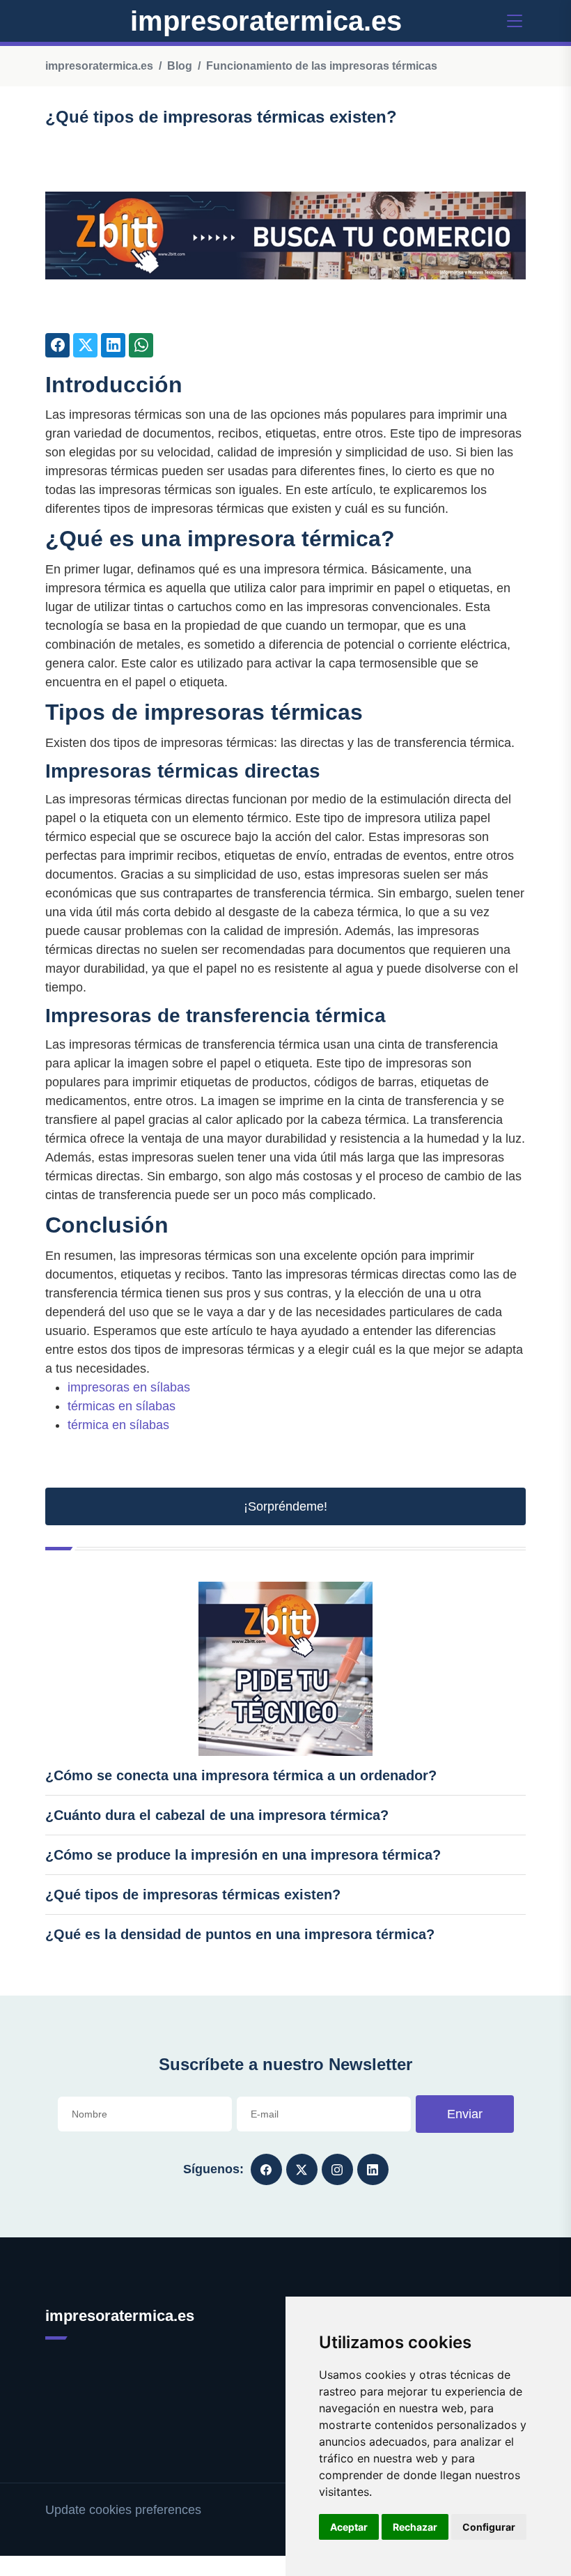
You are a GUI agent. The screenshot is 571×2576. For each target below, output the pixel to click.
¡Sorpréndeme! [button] (285, 1506)
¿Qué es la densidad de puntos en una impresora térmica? (240, 1934)
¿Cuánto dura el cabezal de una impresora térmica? (217, 1815)
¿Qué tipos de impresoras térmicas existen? (193, 1895)
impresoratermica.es (266, 21)
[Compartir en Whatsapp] (141, 345)
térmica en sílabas (118, 1425)
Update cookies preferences (123, 2510)
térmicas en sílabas (122, 1406)
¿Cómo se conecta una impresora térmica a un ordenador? (241, 1775)
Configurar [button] (489, 2527)
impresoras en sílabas (129, 1387)
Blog (180, 66)
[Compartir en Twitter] (85, 345)
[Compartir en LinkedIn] (113, 345)
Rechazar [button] (415, 2527)
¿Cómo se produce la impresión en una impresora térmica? (243, 1855)
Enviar (465, 2114)
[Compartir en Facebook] (57, 345)
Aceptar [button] (349, 2527)
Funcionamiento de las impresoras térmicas (322, 66)
